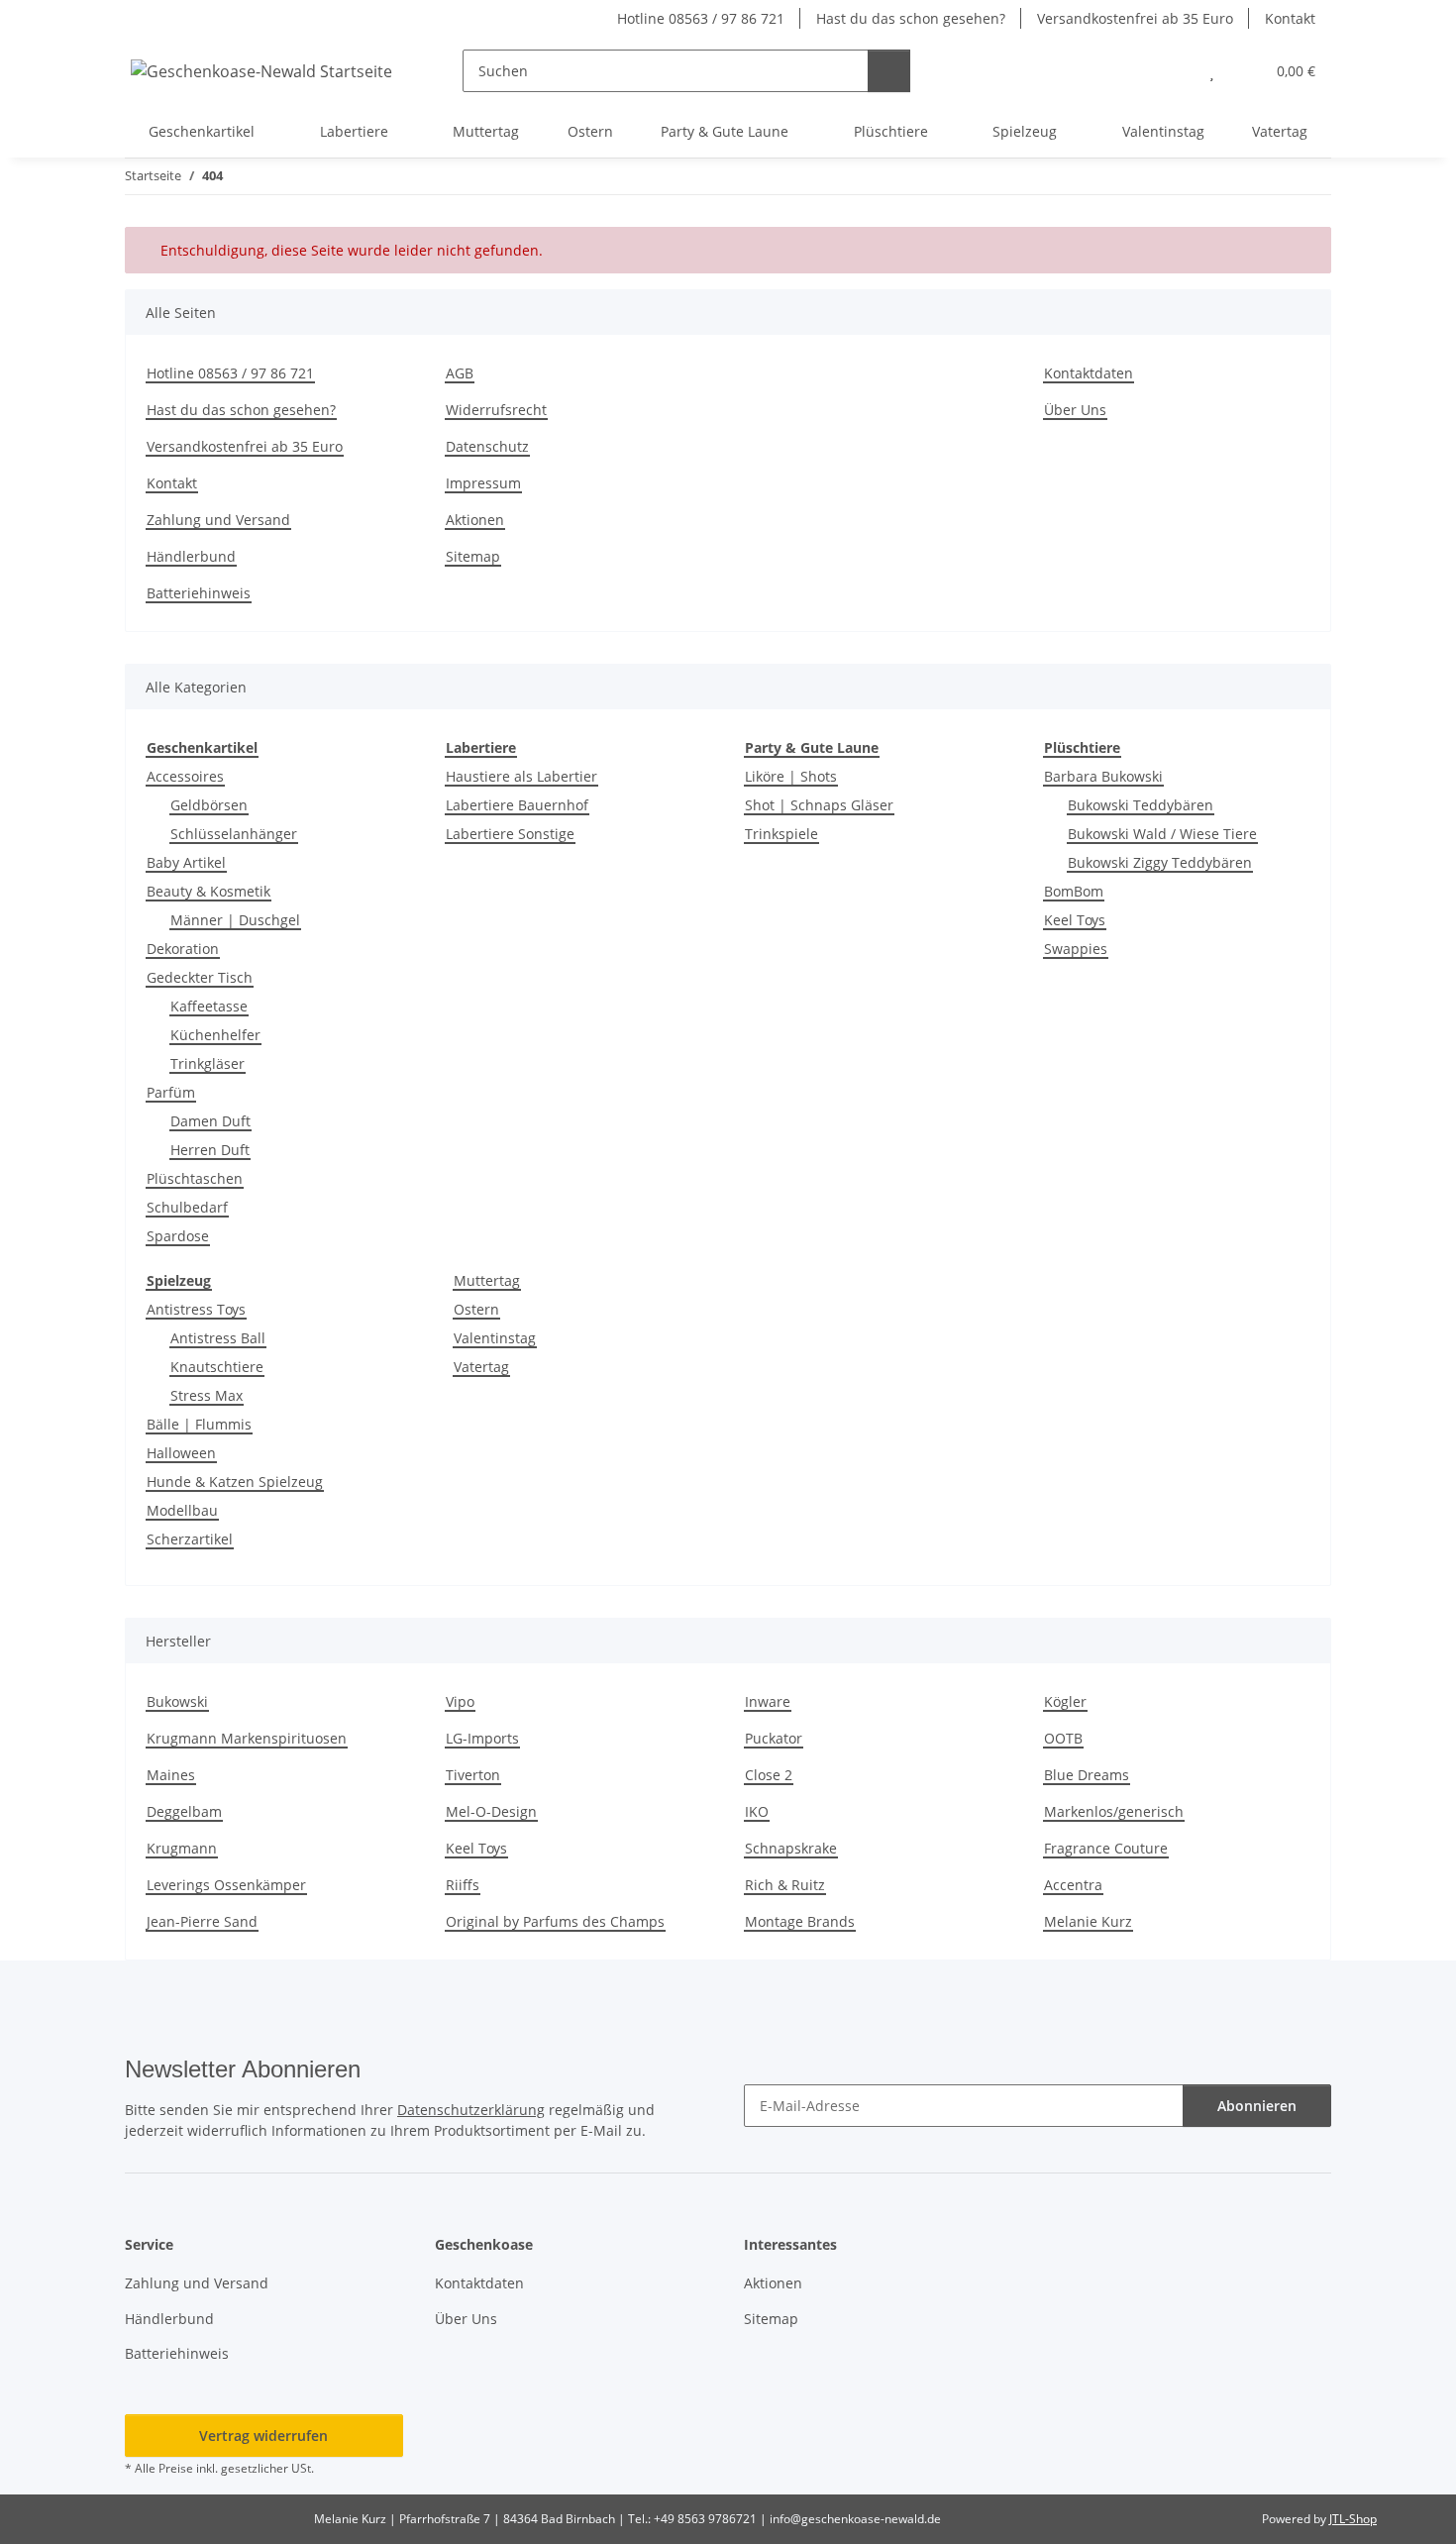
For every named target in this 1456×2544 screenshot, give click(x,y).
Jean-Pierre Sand (202, 1921)
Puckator (774, 1738)
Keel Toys (1075, 920)
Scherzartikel (190, 1539)
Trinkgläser (208, 1063)
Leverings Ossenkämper (226, 1885)
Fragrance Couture (1106, 1848)
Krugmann (182, 1848)
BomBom (1074, 891)
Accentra (1073, 1885)
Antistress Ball (218, 1338)
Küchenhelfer (215, 1035)
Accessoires (185, 776)
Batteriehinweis (199, 593)
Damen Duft (210, 1121)
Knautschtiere (217, 1367)
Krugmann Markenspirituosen (247, 1738)
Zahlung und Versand (218, 520)
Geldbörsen (209, 805)
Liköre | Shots (791, 776)
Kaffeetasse (209, 1006)
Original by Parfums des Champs (555, 1921)
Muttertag (487, 1280)
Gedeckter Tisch (200, 977)
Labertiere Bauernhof (517, 805)
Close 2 (769, 1775)
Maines (171, 1775)
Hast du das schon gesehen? (911, 18)
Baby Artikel (186, 862)
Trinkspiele (781, 834)
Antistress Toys (196, 1309)
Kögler (1065, 1701)
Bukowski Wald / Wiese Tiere (1162, 834)
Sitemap (473, 556)
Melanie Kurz (1088, 1921)
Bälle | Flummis (199, 1424)
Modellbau (182, 1510)
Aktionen (475, 520)
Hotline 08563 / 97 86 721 (701, 18)
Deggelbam (184, 1811)
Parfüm (171, 1092)
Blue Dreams (1087, 1775)
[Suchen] (889, 71)
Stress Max (207, 1395)
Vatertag (481, 1367)
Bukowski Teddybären (1141, 805)
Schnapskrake (791, 1848)
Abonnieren (1257, 2106)
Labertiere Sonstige (510, 834)
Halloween (181, 1453)
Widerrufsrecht (496, 410)
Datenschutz (487, 446)
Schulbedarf (187, 1207)
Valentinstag (495, 1338)
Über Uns (1075, 410)
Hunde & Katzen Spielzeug (235, 1482)
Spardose (178, 1236)
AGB (460, 373)
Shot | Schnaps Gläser (819, 805)
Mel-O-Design (491, 1811)
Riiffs (463, 1885)
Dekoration (183, 949)
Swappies (1076, 949)
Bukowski (177, 1701)
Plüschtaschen (195, 1178)
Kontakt (1290, 18)
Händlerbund (191, 556)
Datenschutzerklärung (471, 2110)
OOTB (1063, 1738)
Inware (768, 1701)
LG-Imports (482, 1738)
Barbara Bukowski (1103, 776)
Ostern (476, 1309)
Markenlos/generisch (1114, 1811)
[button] (1172, 71)
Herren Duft (210, 1150)
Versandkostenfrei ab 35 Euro (1135, 18)
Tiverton (473, 1775)
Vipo (460, 1701)
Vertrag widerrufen (263, 2436)
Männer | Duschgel (235, 920)
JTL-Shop (1353, 2519)
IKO (757, 1811)
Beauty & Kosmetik (208, 891)
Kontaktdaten (1089, 373)
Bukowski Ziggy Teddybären (1160, 862)
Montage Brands (800, 1921)
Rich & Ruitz (785, 1885)
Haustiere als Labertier (521, 776)
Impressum (483, 483)
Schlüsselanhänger (234, 834)
